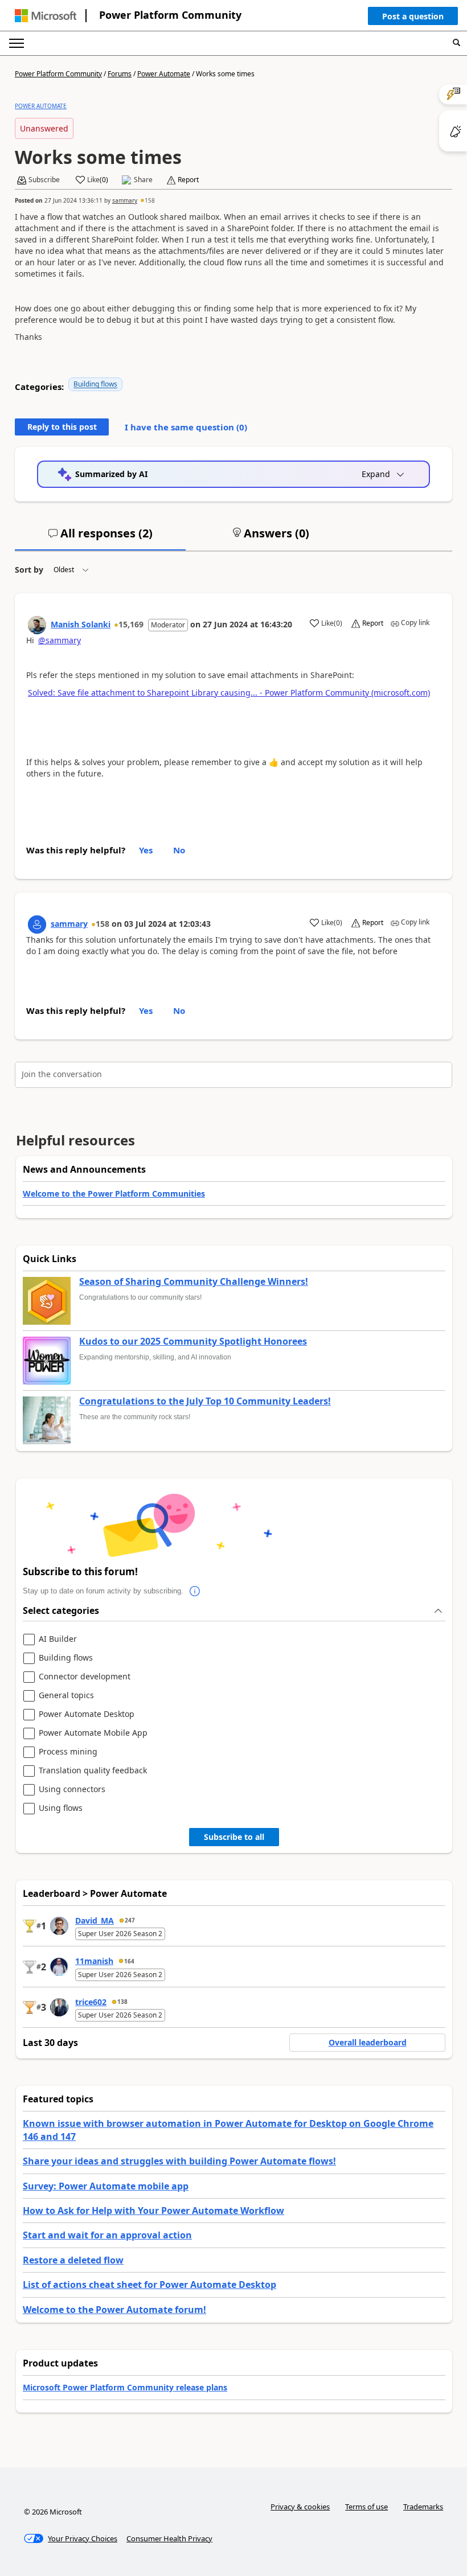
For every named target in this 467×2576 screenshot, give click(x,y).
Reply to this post (62, 427)
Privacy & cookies (300, 2507)
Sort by (29, 570)
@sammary (60, 640)
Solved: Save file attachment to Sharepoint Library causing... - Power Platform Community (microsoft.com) (229, 693)
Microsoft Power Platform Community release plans (125, 2387)
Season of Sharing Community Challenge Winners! (194, 1282)
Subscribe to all (234, 1837)
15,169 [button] (131, 624)
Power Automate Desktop (87, 1714)
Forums (120, 74)
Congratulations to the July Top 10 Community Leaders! (205, 1402)
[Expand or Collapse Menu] (17, 43)
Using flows (61, 1808)
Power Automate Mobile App (93, 1733)
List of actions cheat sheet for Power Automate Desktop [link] (149, 2285)
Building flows (95, 384)
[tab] (100, 538)
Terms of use (366, 2507)
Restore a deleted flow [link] (73, 2260)
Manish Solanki (81, 624)
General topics (66, 1696)
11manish (94, 1961)
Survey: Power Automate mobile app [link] (106, 2186)
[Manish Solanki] (37, 625)
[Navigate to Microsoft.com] (46, 16)
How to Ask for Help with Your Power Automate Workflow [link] (153, 2211)
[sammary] (37, 925)
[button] (413, 19)
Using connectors (72, 1790)
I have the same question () (186, 427)
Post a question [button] (413, 16)
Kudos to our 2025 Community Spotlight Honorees (193, 1342)
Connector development (85, 1677)
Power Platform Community (170, 15)
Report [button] (188, 180)
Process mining (68, 1752)
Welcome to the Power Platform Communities (114, 1193)
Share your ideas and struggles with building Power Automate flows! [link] (179, 2161)
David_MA (95, 1920)
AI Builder (58, 1639)
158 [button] (150, 200)
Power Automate (164, 74)
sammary (125, 200)
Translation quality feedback (93, 1771)
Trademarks (423, 2507)
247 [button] (130, 1920)
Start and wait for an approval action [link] (107, 2235)
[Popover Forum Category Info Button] (195, 1591)
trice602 (91, 2002)
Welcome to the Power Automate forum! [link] (114, 2310)
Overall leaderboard (368, 2042)
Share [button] (143, 180)
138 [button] (122, 2002)
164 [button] (129, 1961)
